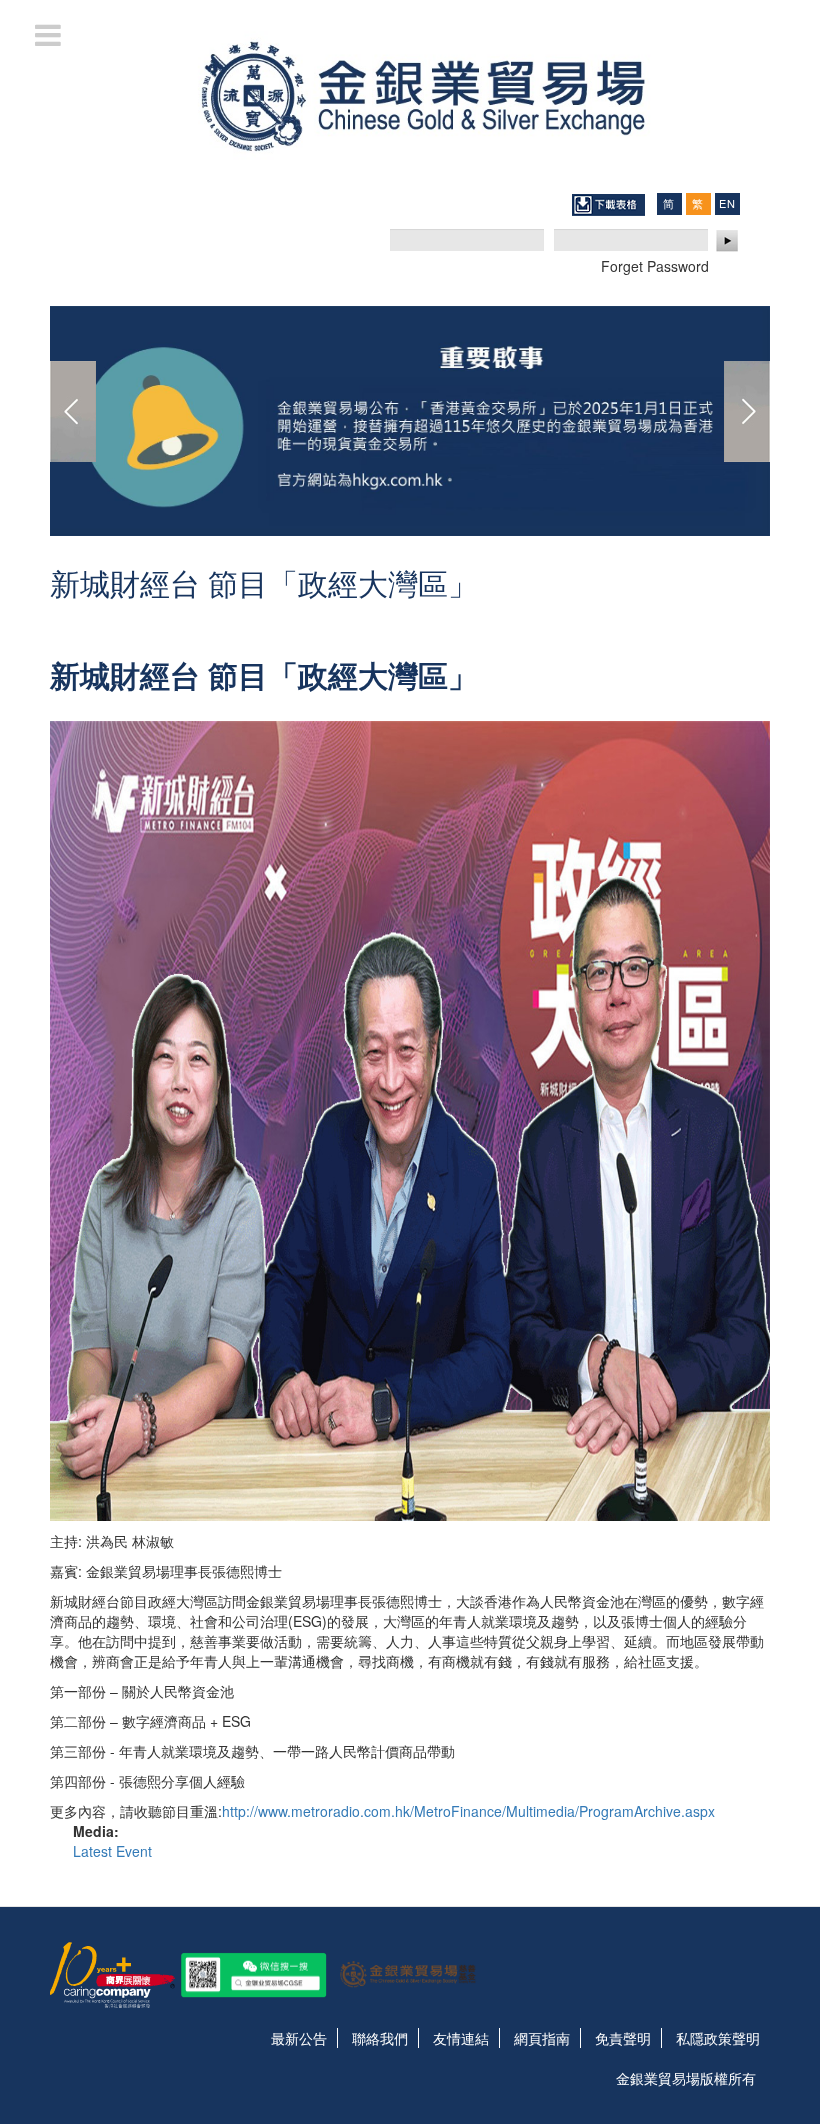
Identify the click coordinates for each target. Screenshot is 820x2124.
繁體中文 (698, 203)
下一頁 (747, 411)
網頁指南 (542, 2038)
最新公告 (299, 2038)
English (727, 203)
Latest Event (112, 1851)
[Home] (410, 94)
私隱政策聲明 (718, 2038)
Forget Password (655, 266)
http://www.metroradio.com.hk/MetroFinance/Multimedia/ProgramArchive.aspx (468, 1811)
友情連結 (461, 2038)
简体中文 (669, 203)
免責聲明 (623, 2038)
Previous (73, 411)
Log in (728, 241)
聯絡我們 (380, 2038)
